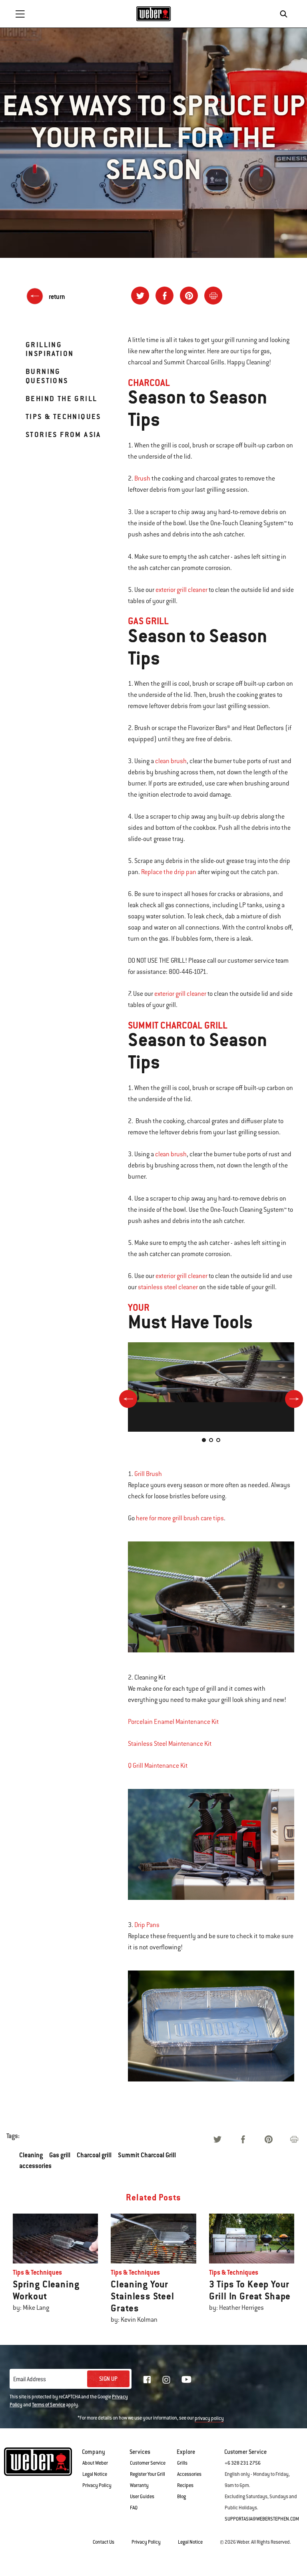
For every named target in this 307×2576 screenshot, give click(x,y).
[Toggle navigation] (20, 14)
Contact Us (104, 2542)
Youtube (186, 2379)
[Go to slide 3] (218, 1440)
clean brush (171, 761)
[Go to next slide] (294, 1399)
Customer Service (148, 2463)
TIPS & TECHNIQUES (63, 416)
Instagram (166, 2380)
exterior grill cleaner (181, 590)
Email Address (30, 2379)
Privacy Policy (97, 2485)
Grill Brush (148, 1474)
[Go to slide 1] (204, 1440)
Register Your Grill (148, 2474)
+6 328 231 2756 (243, 2463)
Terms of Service (49, 2405)
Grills (182, 2463)
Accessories (189, 2474)
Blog (181, 2497)
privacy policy (209, 2418)
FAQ (134, 2508)
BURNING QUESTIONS (47, 376)
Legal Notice (95, 2474)
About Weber (95, 2463)
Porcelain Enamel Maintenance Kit (173, 1722)
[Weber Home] (154, 14)
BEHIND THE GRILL (61, 399)
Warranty (139, 2485)
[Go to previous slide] (128, 1399)
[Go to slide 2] (211, 1440)
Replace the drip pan (169, 872)
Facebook (147, 2380)
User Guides (142, 2497)
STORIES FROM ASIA (63, 434)
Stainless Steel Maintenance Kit (170, 1744)
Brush (142, 479)
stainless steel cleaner (168, 1287)
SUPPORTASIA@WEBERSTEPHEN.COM (262, 2519)
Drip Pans (147, 1925)
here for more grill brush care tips (180, 1518)
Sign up (108, 2379)
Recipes (185, 2485)
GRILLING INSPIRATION (50, 349)
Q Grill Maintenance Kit (158, 1766)
